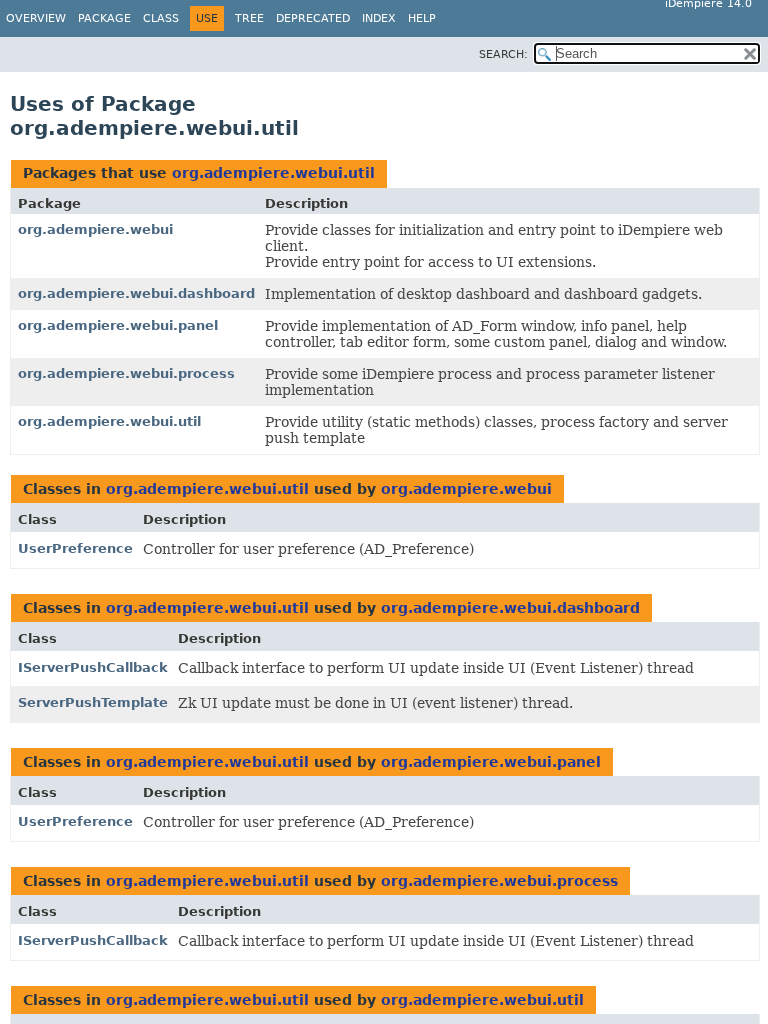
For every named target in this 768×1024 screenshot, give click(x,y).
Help (422, 18)
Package (104, 18)
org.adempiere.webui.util (273, 173)
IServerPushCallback (93, 667)
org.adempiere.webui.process (126, 373)
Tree (249, 18)
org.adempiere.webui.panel (118, 325)
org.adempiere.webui (95, 229)
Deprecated (313, 18)
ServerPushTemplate (93, 702)
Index (379, 18)
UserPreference (75, 548)
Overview (36, 18)
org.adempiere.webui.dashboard (136, 293)
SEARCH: (503, 54)
